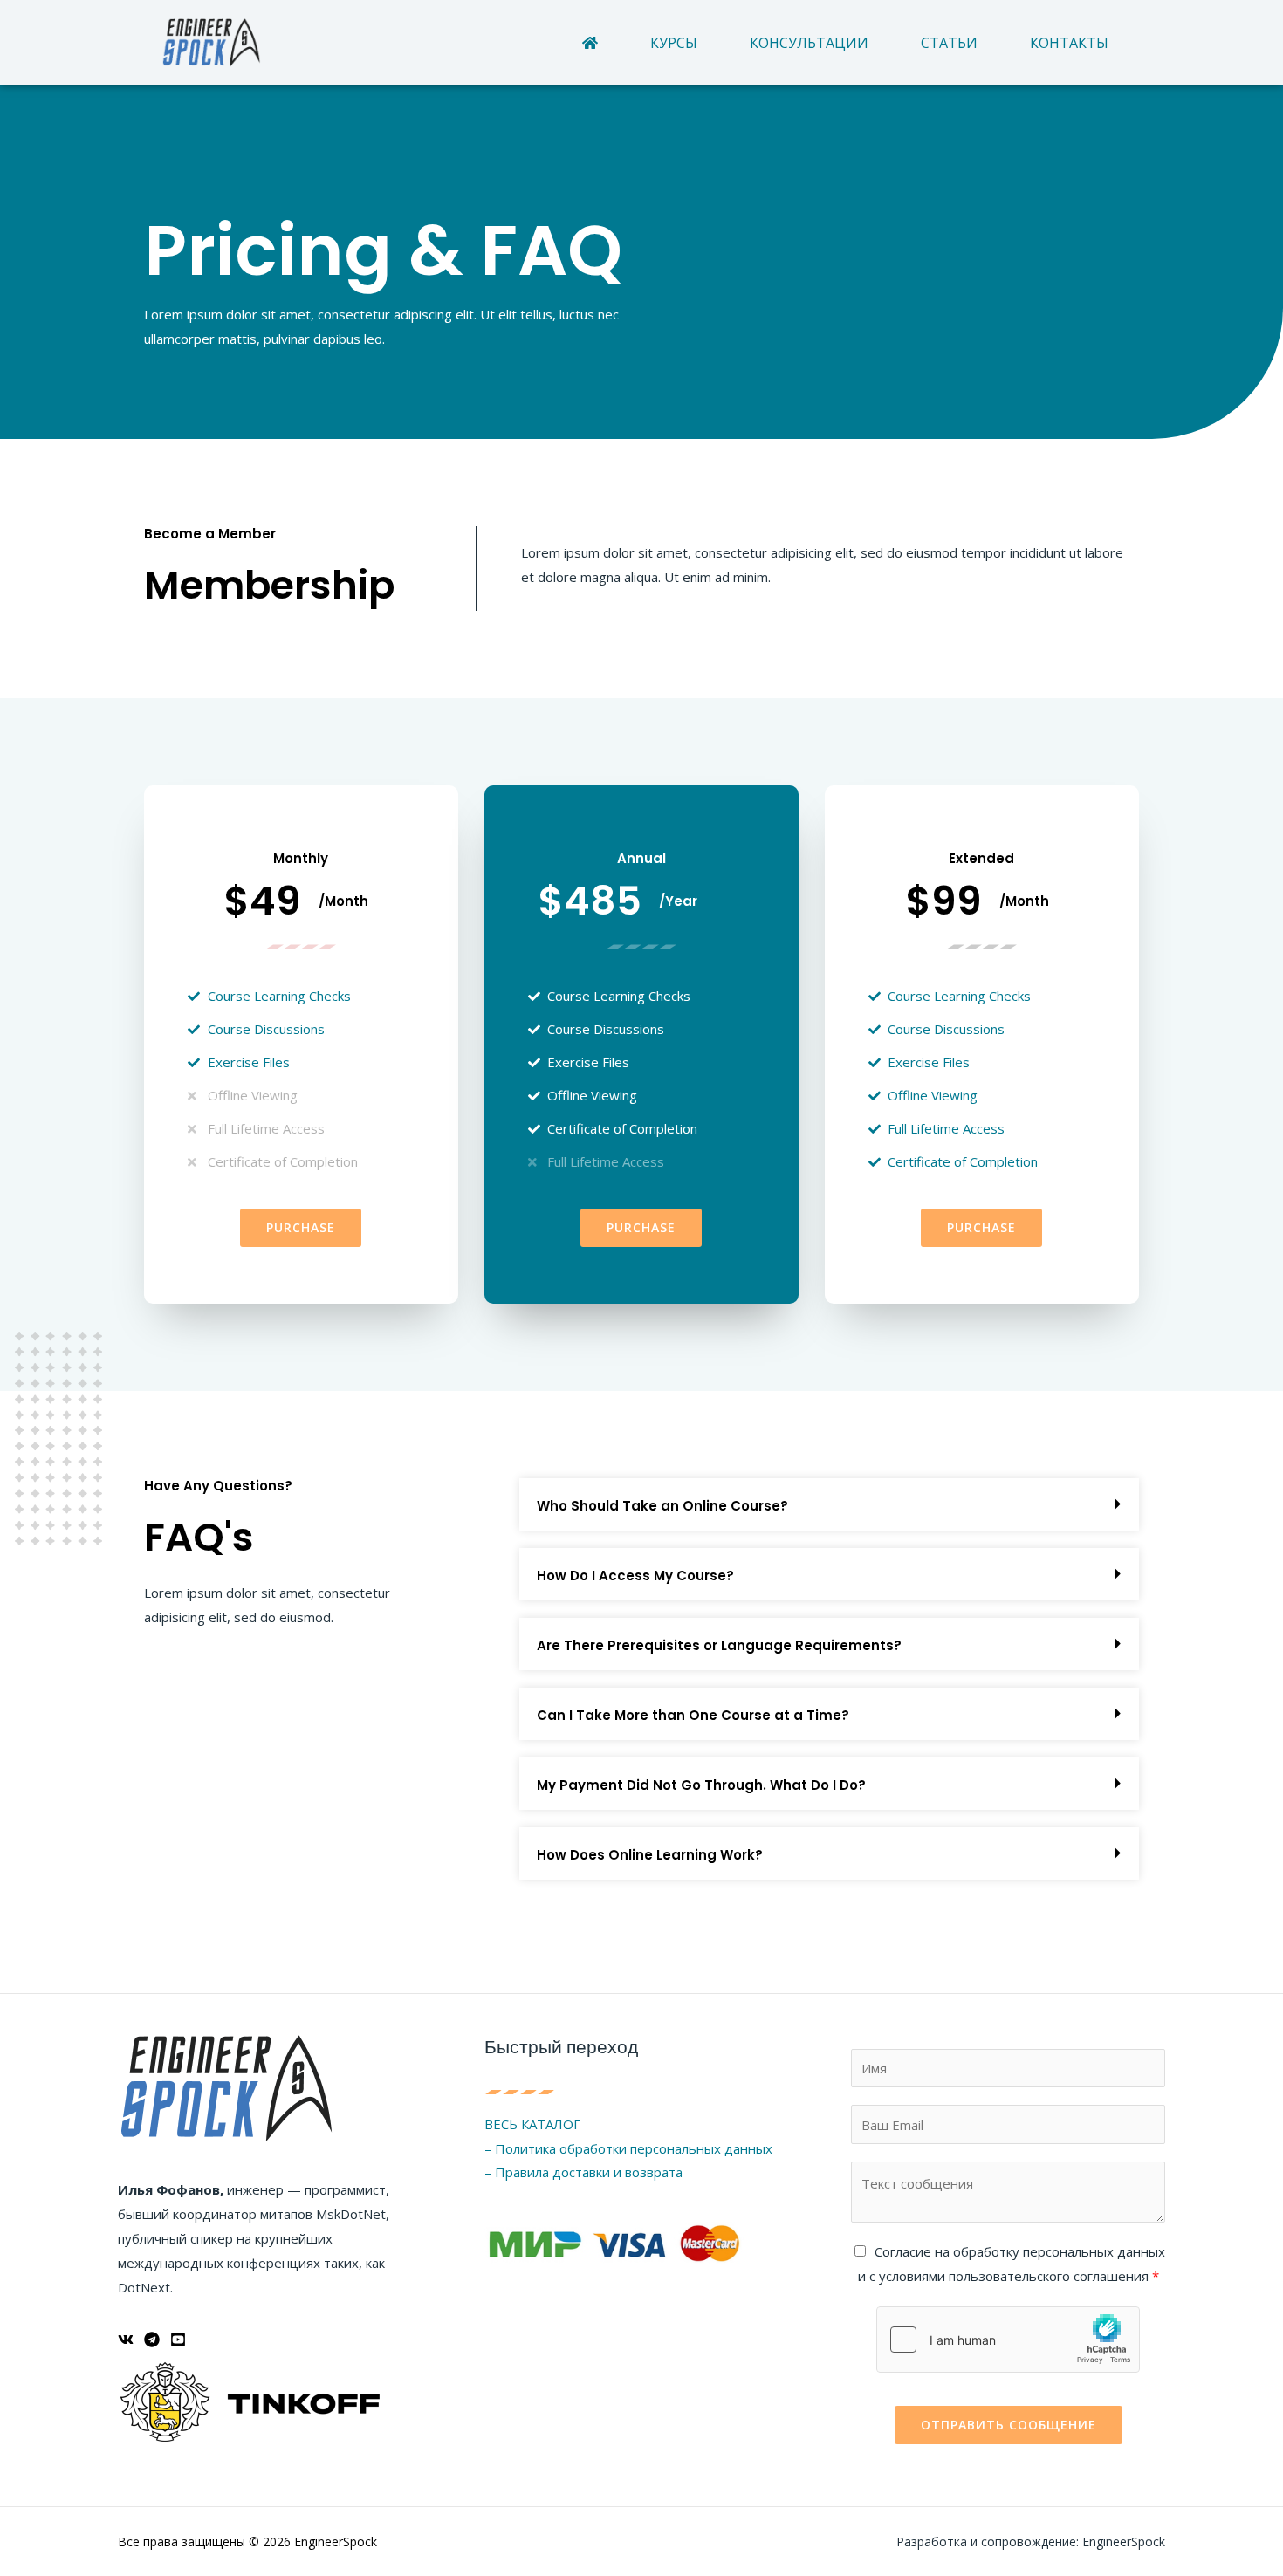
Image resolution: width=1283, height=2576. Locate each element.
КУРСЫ (674, 43)
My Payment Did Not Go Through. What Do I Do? (701, 1785)
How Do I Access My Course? (635, 1576)
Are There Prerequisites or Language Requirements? (719, 1645)
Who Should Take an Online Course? (662, 1506)
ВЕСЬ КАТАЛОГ (532, 2124)
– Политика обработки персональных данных (628, 2148)
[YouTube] (178, 2340)
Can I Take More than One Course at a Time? (693, 1715)
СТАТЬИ (949, 43)
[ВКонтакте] (126, 2340)
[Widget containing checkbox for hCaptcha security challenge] (1008, 2340)
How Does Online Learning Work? (650, 1855)
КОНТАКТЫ (1069, 43)
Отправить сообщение (1009, 2425)
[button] (829, 1504)
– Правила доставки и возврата (583, 2172)
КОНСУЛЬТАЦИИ (809, 43)
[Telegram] (152, 2340)
